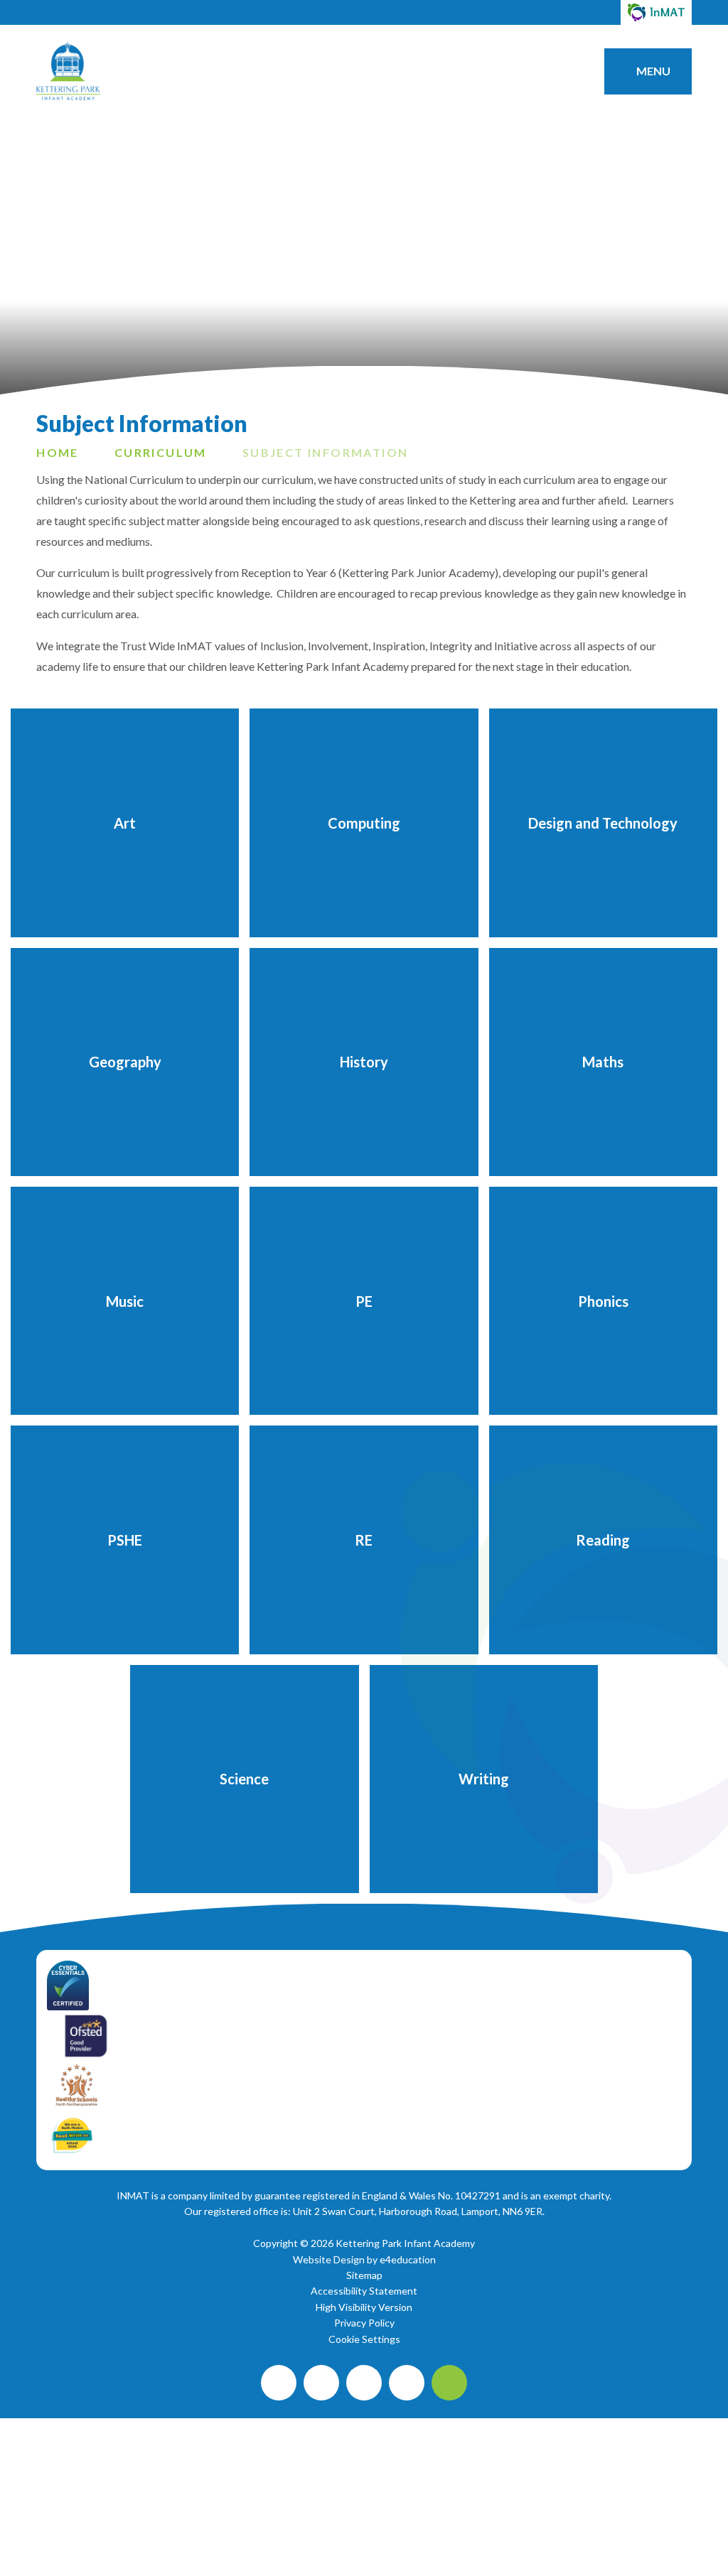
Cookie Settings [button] (364, 2339)
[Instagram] (321, 2383)
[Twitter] (364, 2383)
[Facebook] (279, 2383)
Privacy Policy (364, 2323)
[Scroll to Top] (449, 2383)
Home (58, 452)
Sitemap (364, 2275)
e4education (408, 2259)
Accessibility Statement (364, 2291)
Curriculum (161, 452)
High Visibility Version (364, 2307)
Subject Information (326, 452)
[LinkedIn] (407, 2383)
